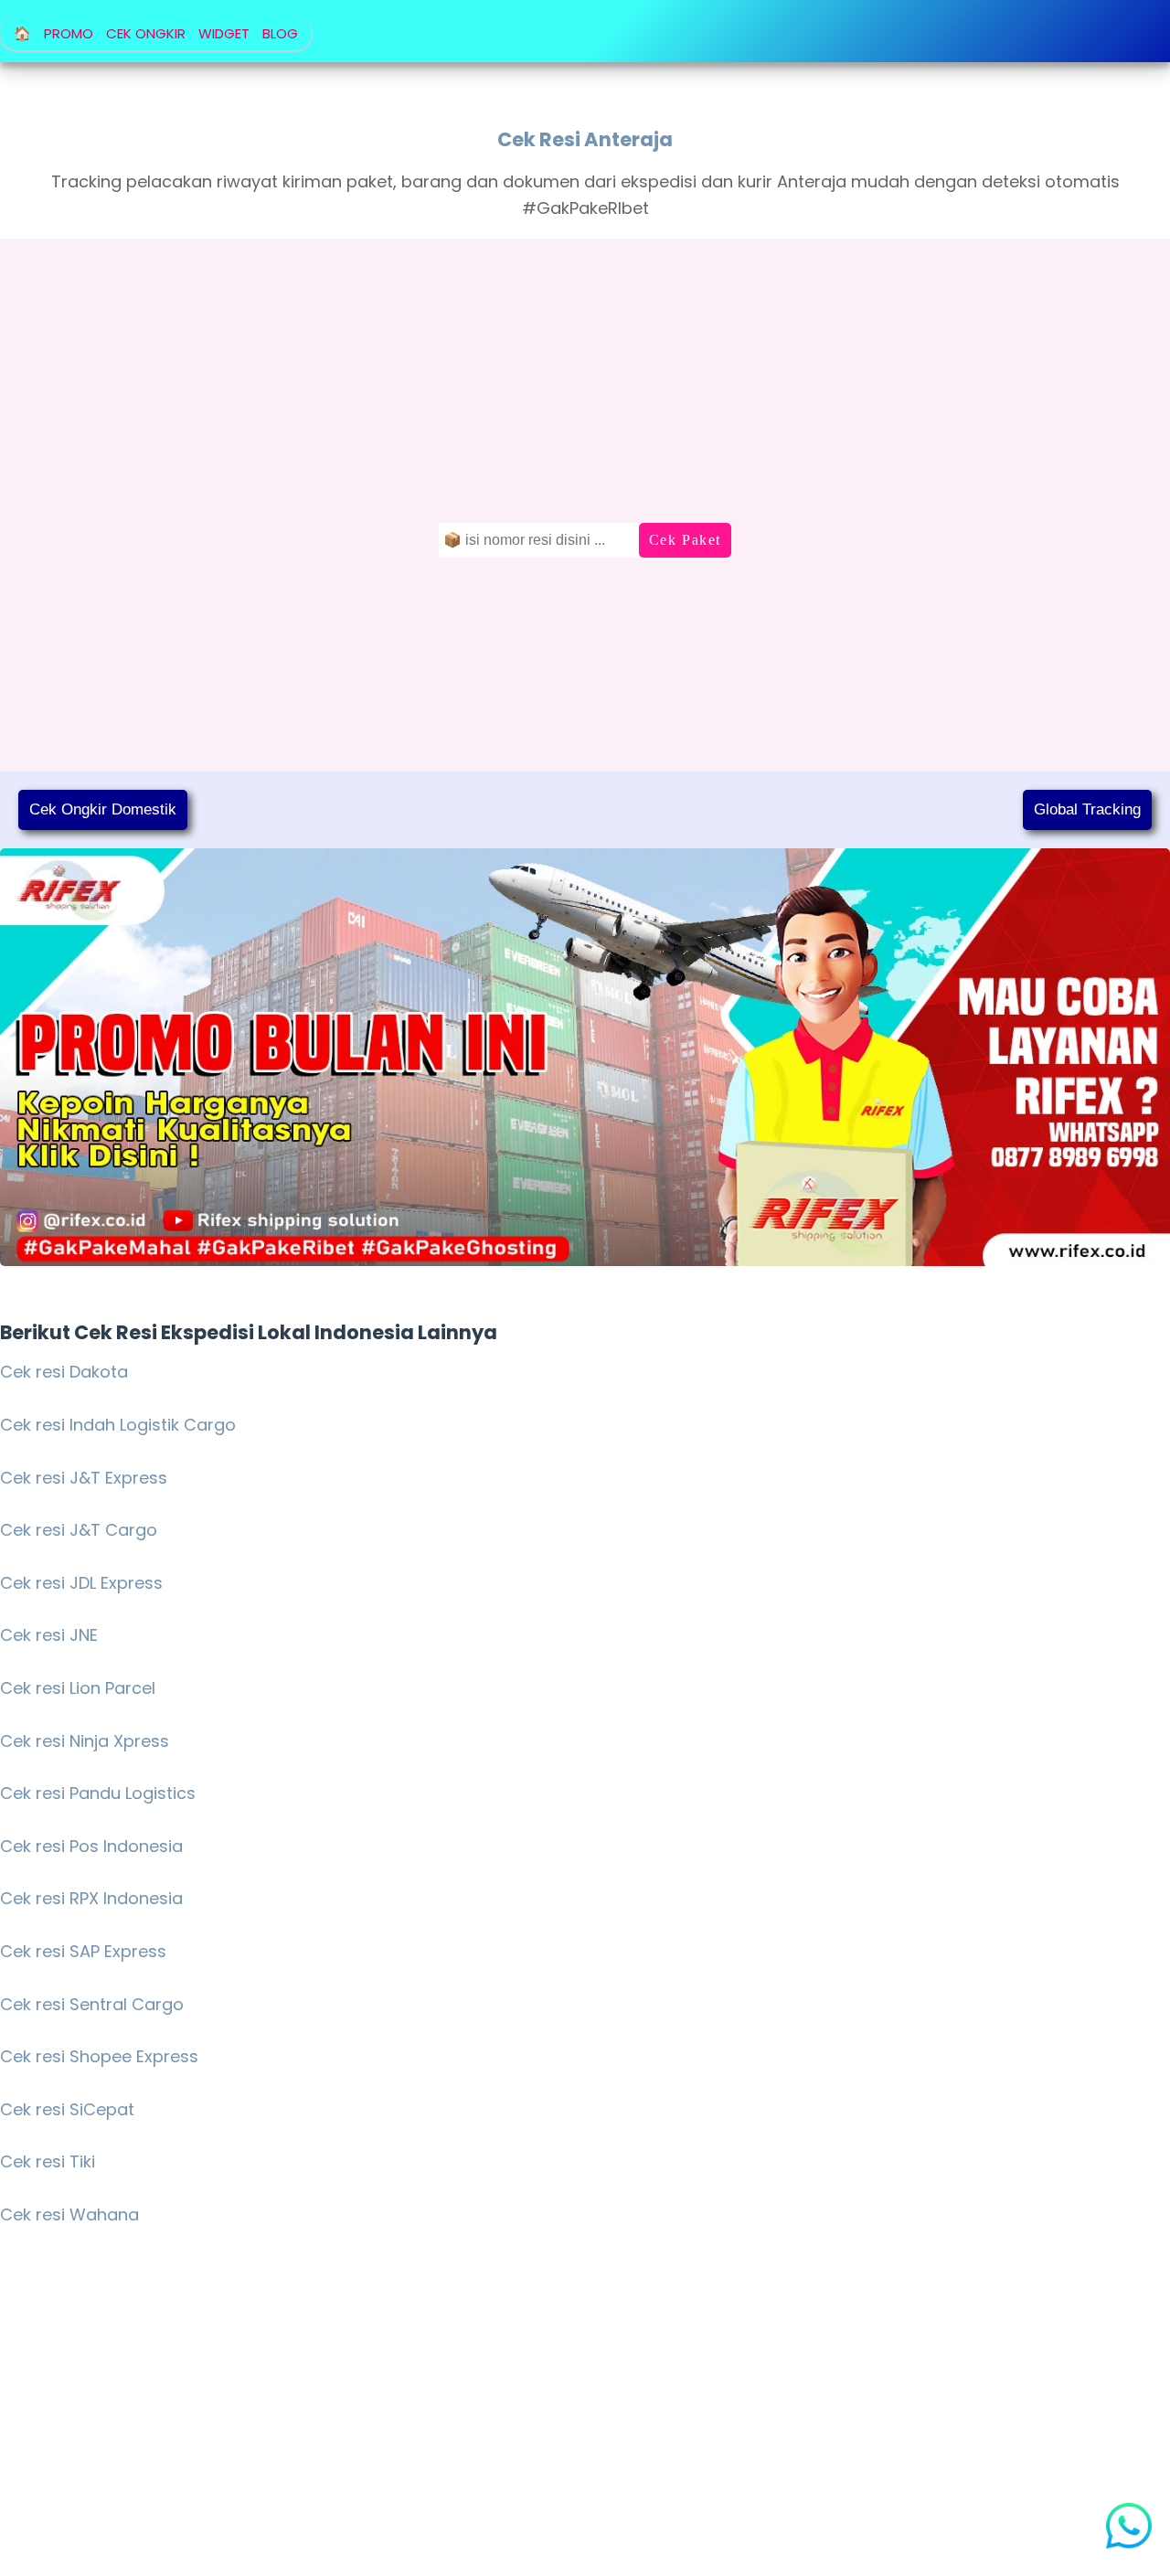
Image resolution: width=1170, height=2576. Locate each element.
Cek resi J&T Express (84, 1478)
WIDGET (224, 33)
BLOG (280, 33)
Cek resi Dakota (64, 1372)
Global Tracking (1087, 809)
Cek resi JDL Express (81, 1583)
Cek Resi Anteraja (585, 139)
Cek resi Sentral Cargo (92, 2004)
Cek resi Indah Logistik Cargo (118, 1425)
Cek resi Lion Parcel (78, 1688)
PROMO (69, 33)
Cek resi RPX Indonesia (91, 1898)
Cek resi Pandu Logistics (98, 1793)
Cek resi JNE (49, 1635)
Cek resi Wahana (69, 2214)
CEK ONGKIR (146, 33)
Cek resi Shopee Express (99, 2056)
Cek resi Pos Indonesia (91, 1846)
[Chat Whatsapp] (1133, 2530)
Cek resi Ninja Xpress (85, 1741)
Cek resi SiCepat (67, 2109)
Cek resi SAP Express (83, 1951)
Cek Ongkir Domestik (103, 809)
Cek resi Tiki (48, 2161)
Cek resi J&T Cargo (79, 1530)
